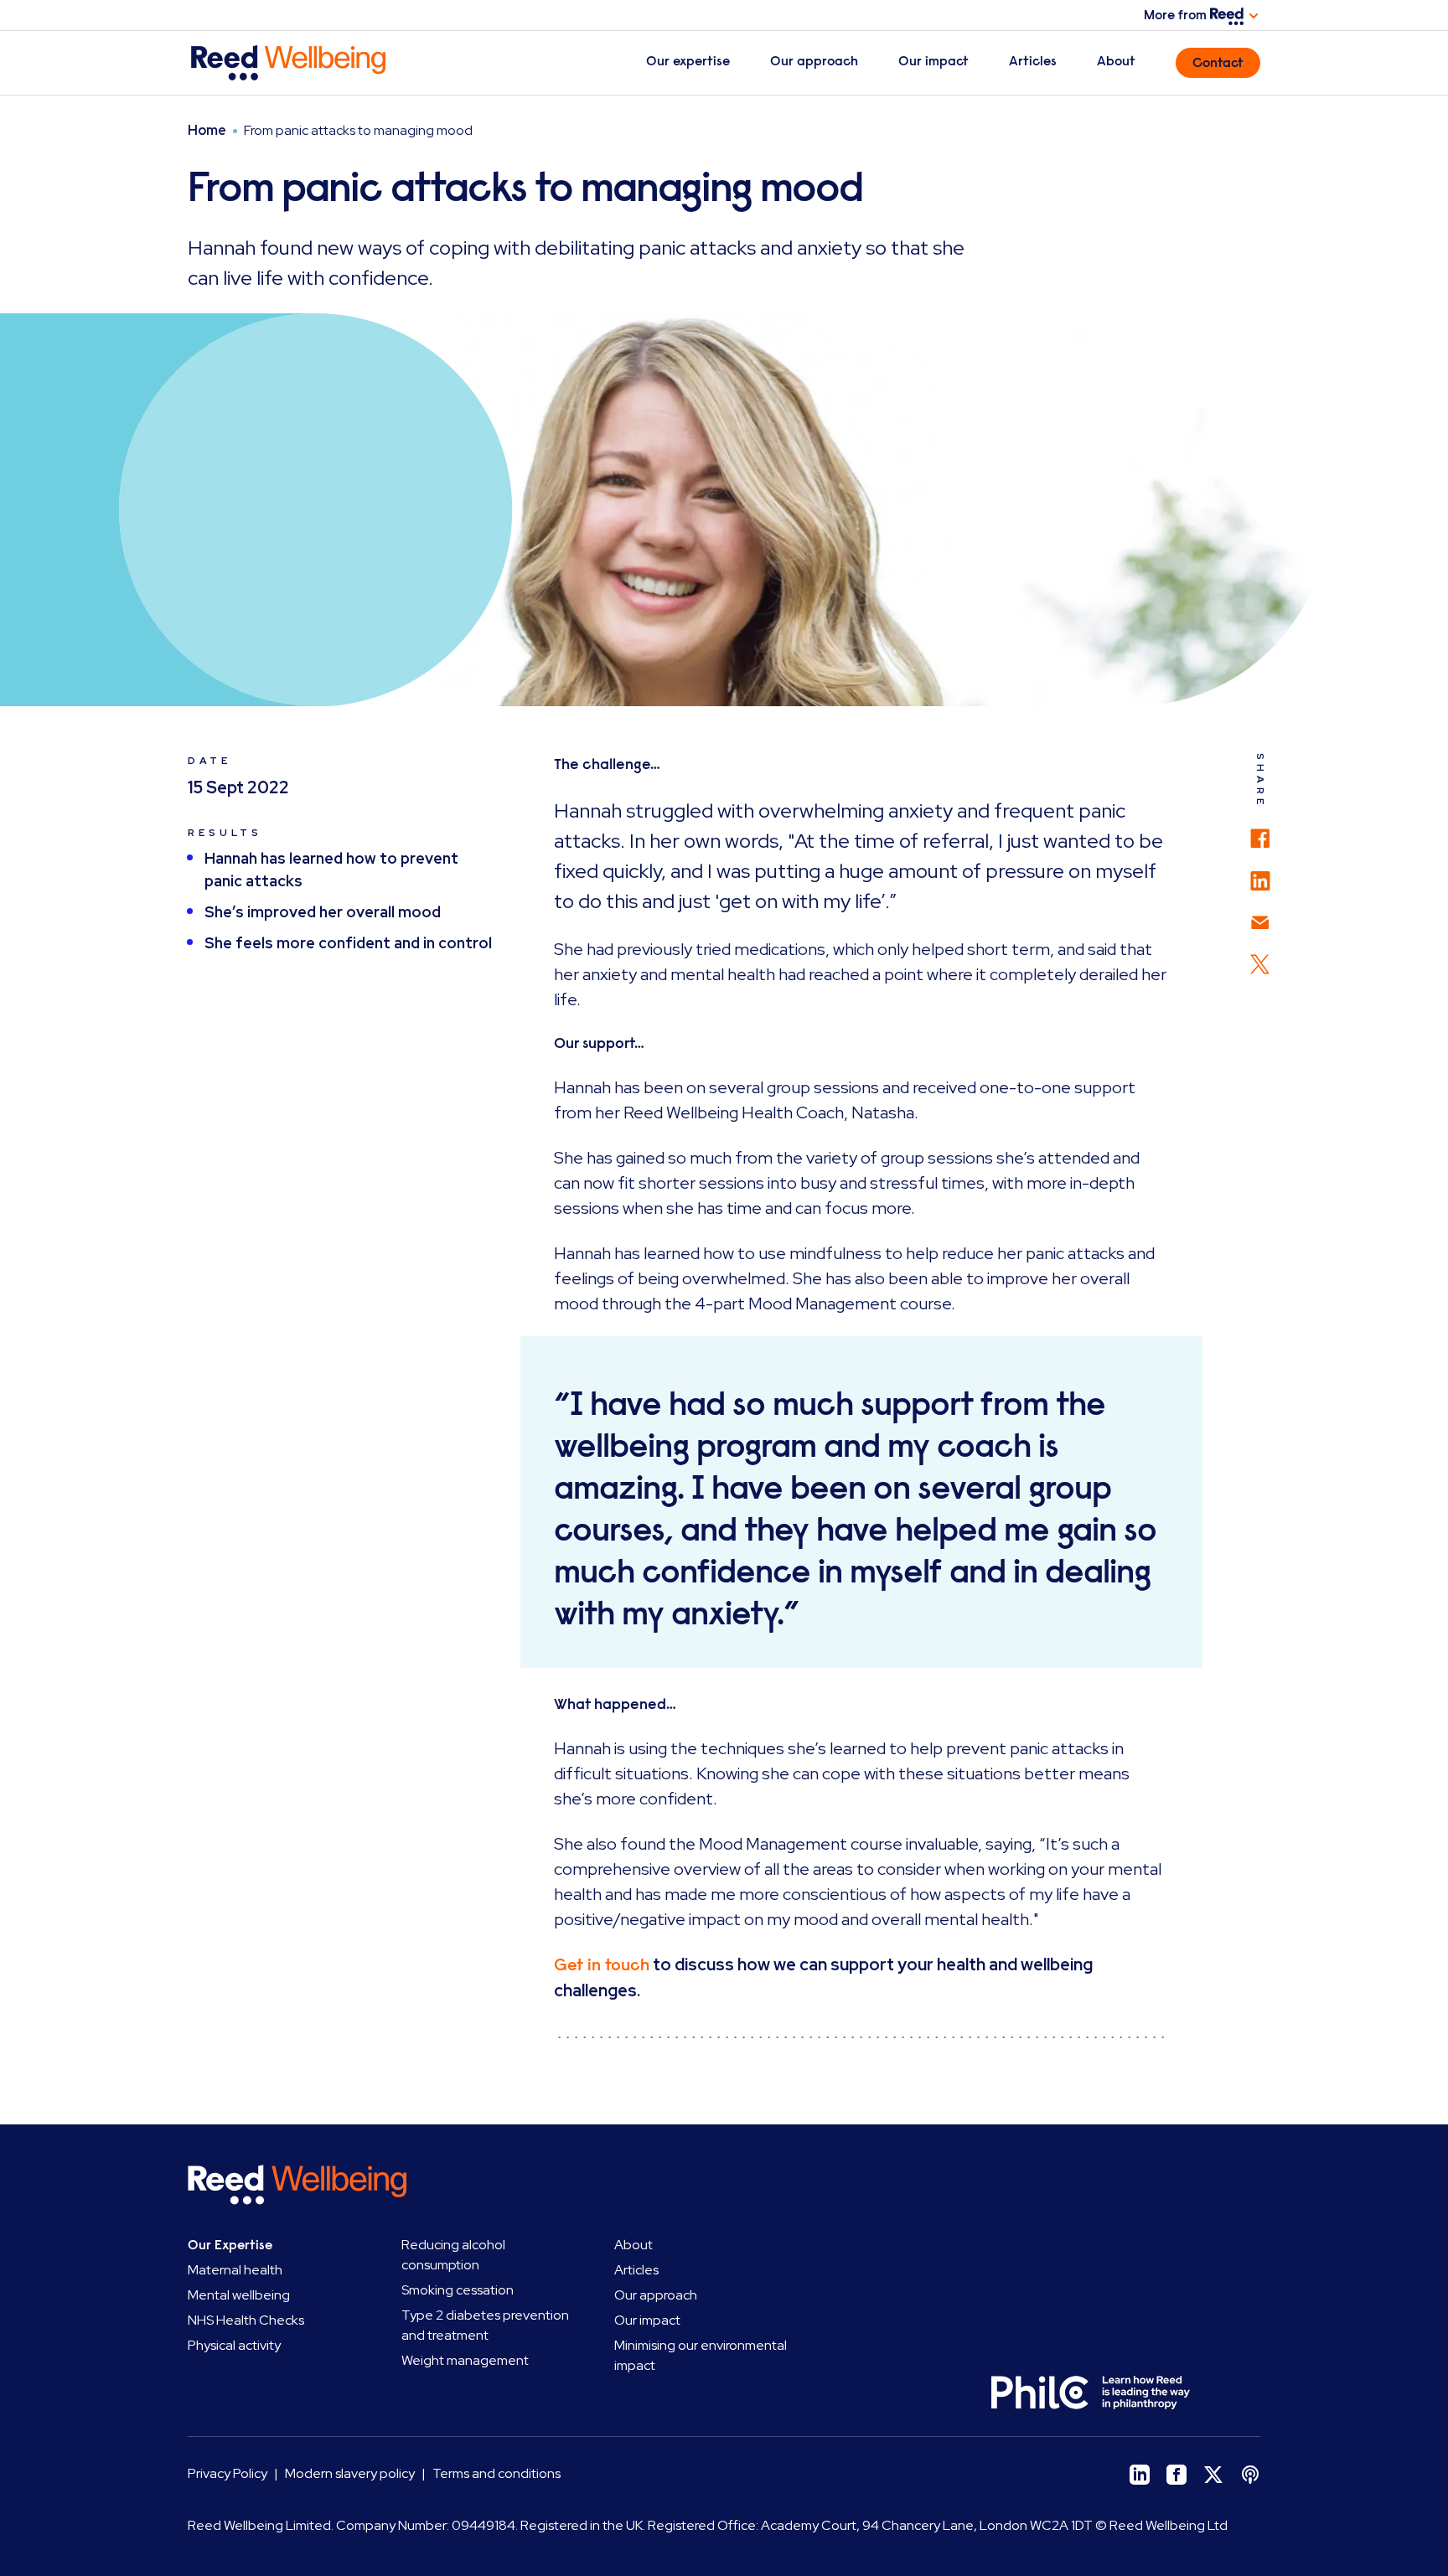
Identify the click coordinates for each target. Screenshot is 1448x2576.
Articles (1033, 61)
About (1116, 61)
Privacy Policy (228, 2473)
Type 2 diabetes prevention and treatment (485, 2325)
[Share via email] (1260, 914)
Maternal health (235, 2270)
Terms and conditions (496, 2473)
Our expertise (688, 61)
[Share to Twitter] (1260, 956)
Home (207, 130)
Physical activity (234, 2345)
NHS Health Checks (246, 2320)
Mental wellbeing (239, 2295)
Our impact (933, 61)
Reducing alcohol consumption (453, 2255)
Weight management (465, 2360)
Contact (1218, 63)
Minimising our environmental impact (701, 2355)
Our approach (814, 61)
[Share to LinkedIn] (1260, 873)
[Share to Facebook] (1260, 830)
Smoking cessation (458, 2290)
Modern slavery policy (350, 2473)
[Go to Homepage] (312, 63)
